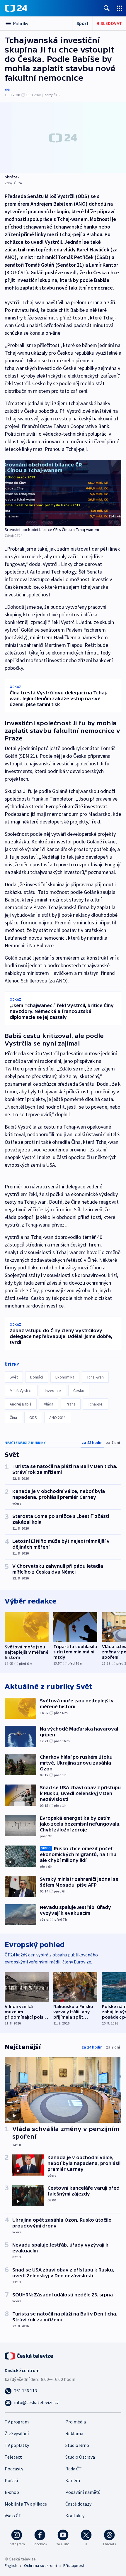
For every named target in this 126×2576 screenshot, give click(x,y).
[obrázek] (63, 138)
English (11, 2565)
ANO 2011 (58, 1418)
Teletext (13, 2457)
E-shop (12, 2492)
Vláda (49, 1404)
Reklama (74, 2433)
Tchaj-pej (96, 1404)
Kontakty (75, 2516)
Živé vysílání (17, 2433)
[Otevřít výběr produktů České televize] (120, 8)
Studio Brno (77, 2445)
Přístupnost (74, 2565)
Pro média (76, 2422)
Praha (71, 1404)
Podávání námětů (83, 2492)
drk (7, 90)
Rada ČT (74, 2469)
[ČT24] (16, 8)
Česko (79, 1391)
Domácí (37, 1377)
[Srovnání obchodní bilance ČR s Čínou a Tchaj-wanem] (63, 493)
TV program (17, 2422)
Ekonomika (65, 1377)
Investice (53, 1391)
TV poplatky (17, 2445)
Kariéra (73, 2480)
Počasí (11, 2480)
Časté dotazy (78, 2504)
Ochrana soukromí (40, 2565)
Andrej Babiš (21, 1404)
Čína (13, 1418)
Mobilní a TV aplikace (26, 2504)
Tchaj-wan (95, 1377)
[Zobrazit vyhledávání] (107, 8)
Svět (14, 1377)
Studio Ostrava (80, 2457)
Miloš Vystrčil (21, 1391)
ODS (33, 1418)
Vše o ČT (13, 2516)
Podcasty (14, 2469)
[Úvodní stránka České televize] (29, 2355)
